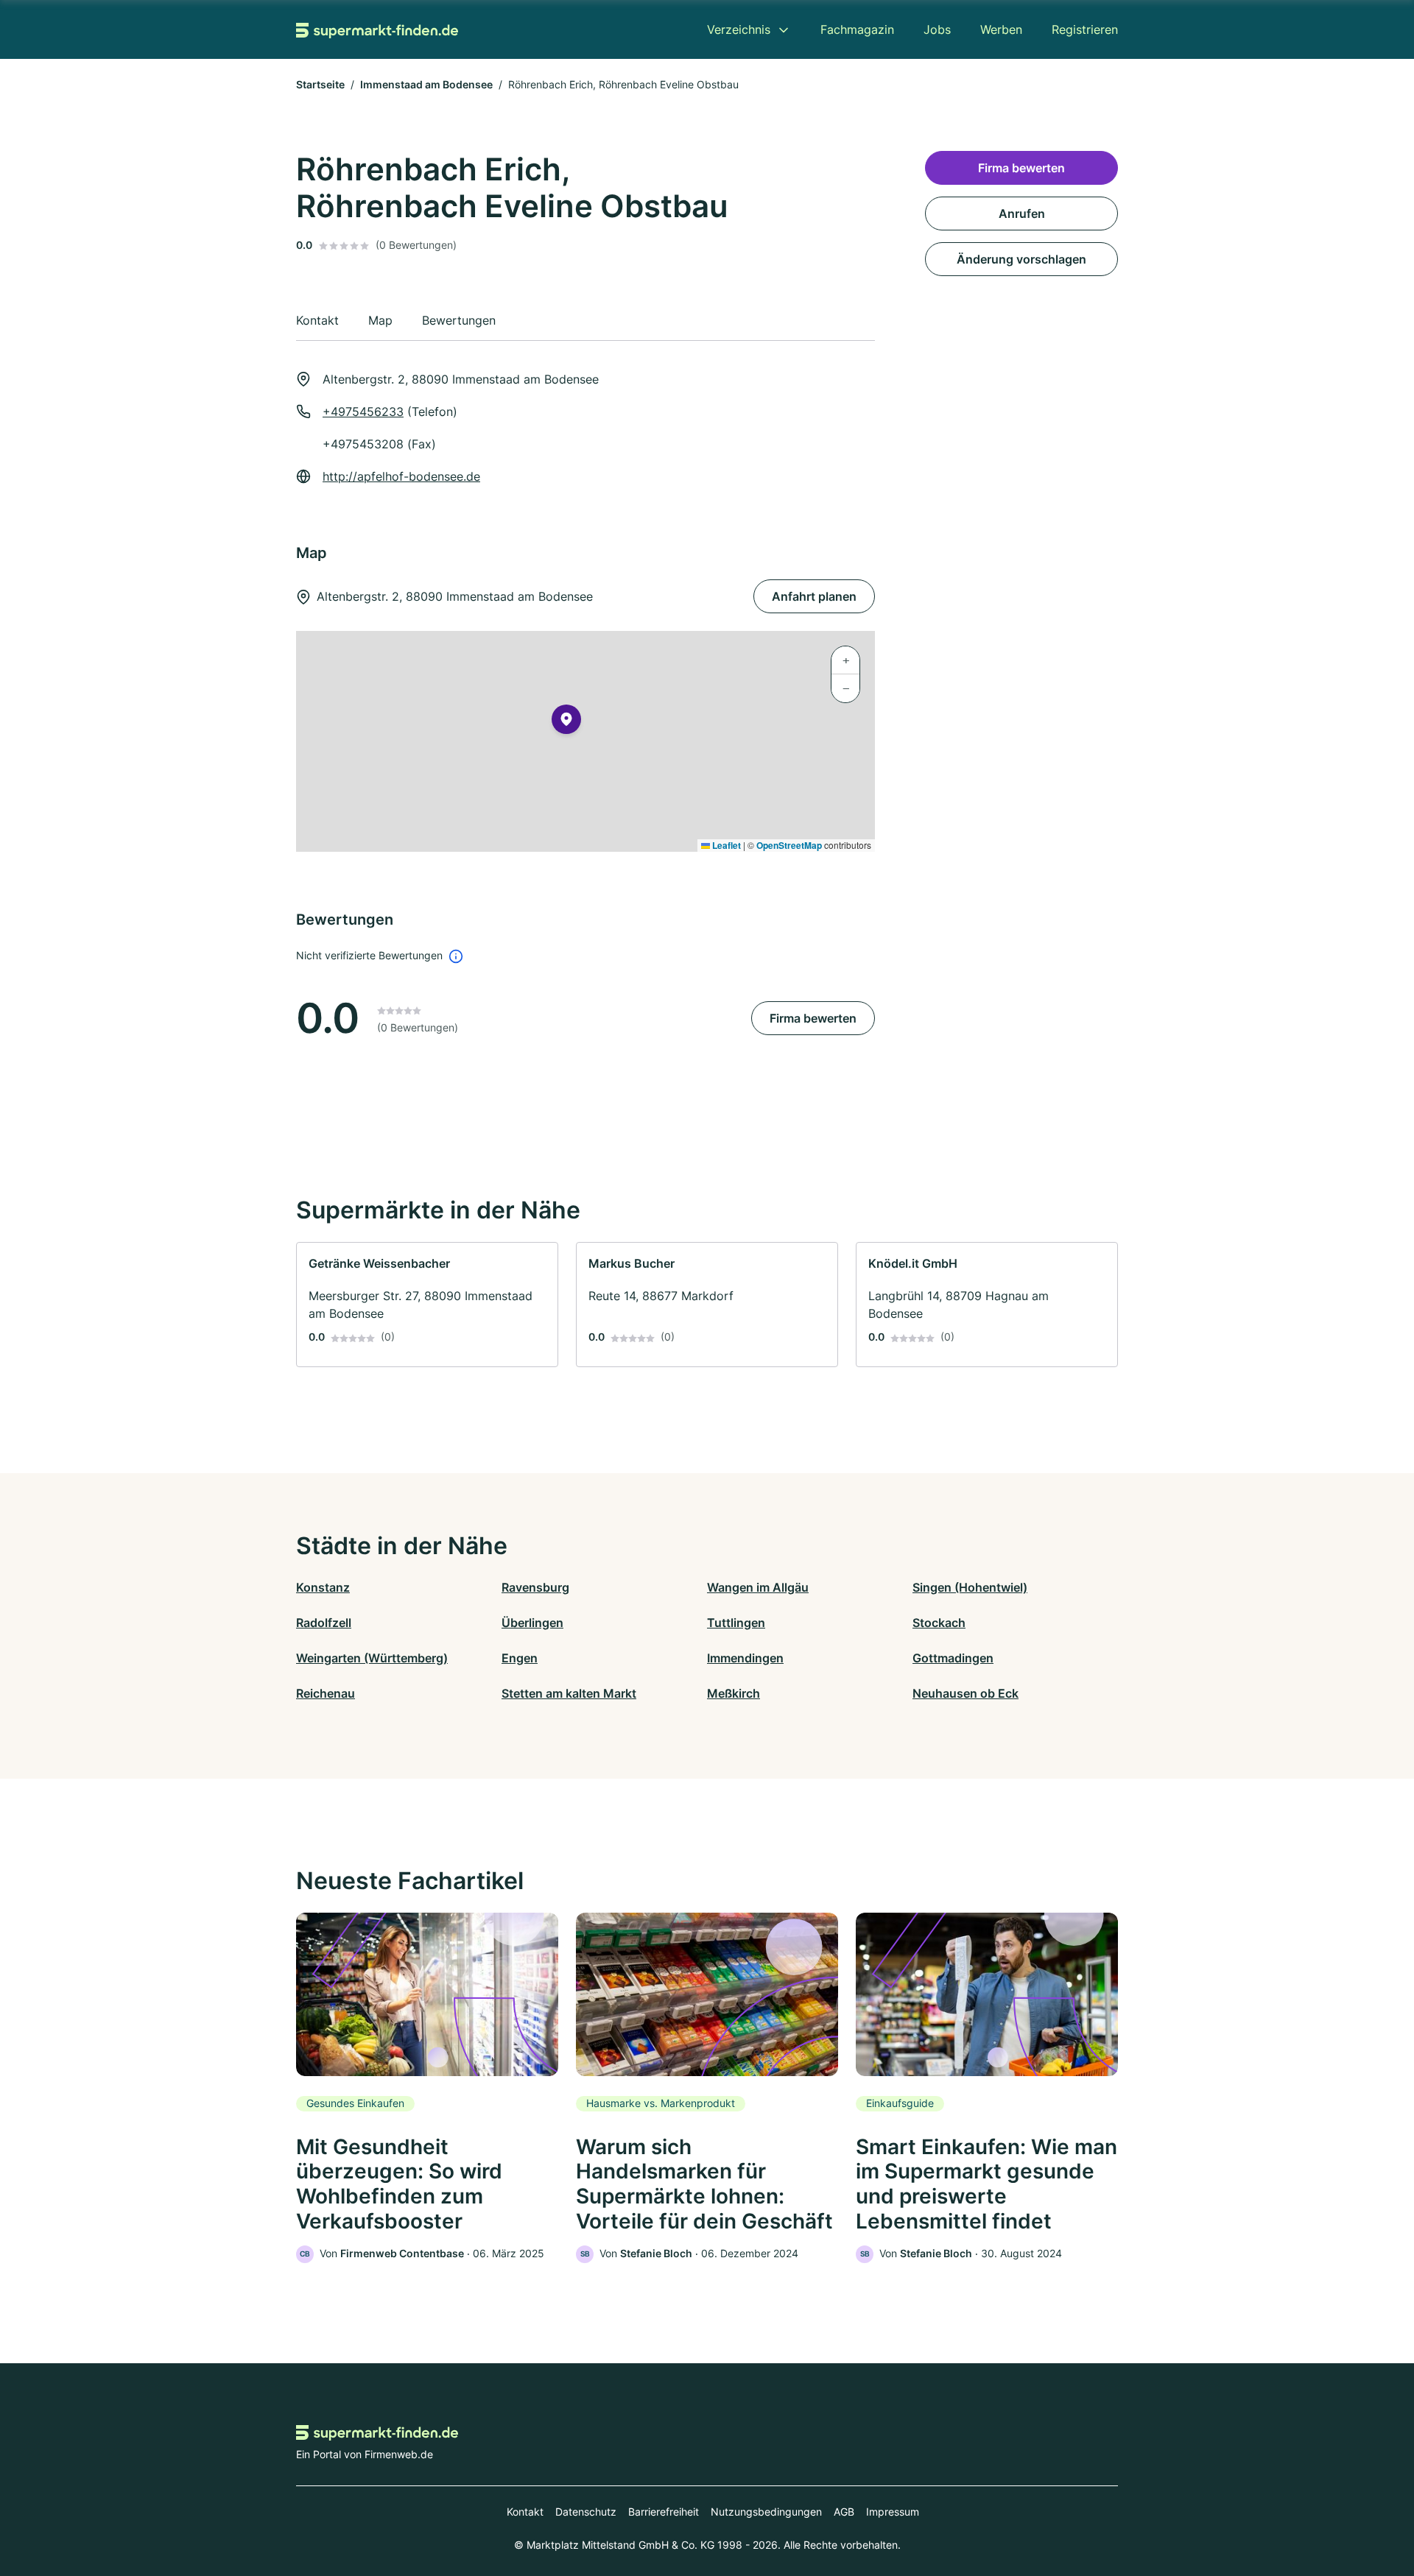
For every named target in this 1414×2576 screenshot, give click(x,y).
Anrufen (1022, 214)
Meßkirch (734, 1693)
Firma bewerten (813, 1018)
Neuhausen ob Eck (965, 1693)
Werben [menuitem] (1001, 29)
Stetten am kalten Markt (569, 1693)
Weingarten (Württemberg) (372, 1658)
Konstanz (323, 1587)
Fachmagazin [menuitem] (857, 29)
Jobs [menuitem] (937, 29)
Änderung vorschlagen (1021, 259)
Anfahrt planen (814, 596)
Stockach (939, 1623)
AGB (844, 2512)
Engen (520, 1658)
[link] (427, 1305)
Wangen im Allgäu (758, 1587)
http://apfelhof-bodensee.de (401, 476)
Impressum (893, 2512)
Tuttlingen (736, 1623)
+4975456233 (363, 412)
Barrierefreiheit (664, 2512)
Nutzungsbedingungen (766, 2512)
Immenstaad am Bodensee (426, 84)
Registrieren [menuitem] (1085, 29)
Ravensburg (535, 1587)
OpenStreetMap (789, 845)
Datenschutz (586, 2512)
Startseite (320, 84)
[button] (566, 722)
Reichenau (326, 1693)
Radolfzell (324, 1623)
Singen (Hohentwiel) (970, 1587)
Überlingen (532, 1623)
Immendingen (745, 1658)
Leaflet (725, 845)
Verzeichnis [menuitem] (739, 29)
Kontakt (525, 2512)
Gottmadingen (953, 1658)
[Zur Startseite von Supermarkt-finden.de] (377, 29)
